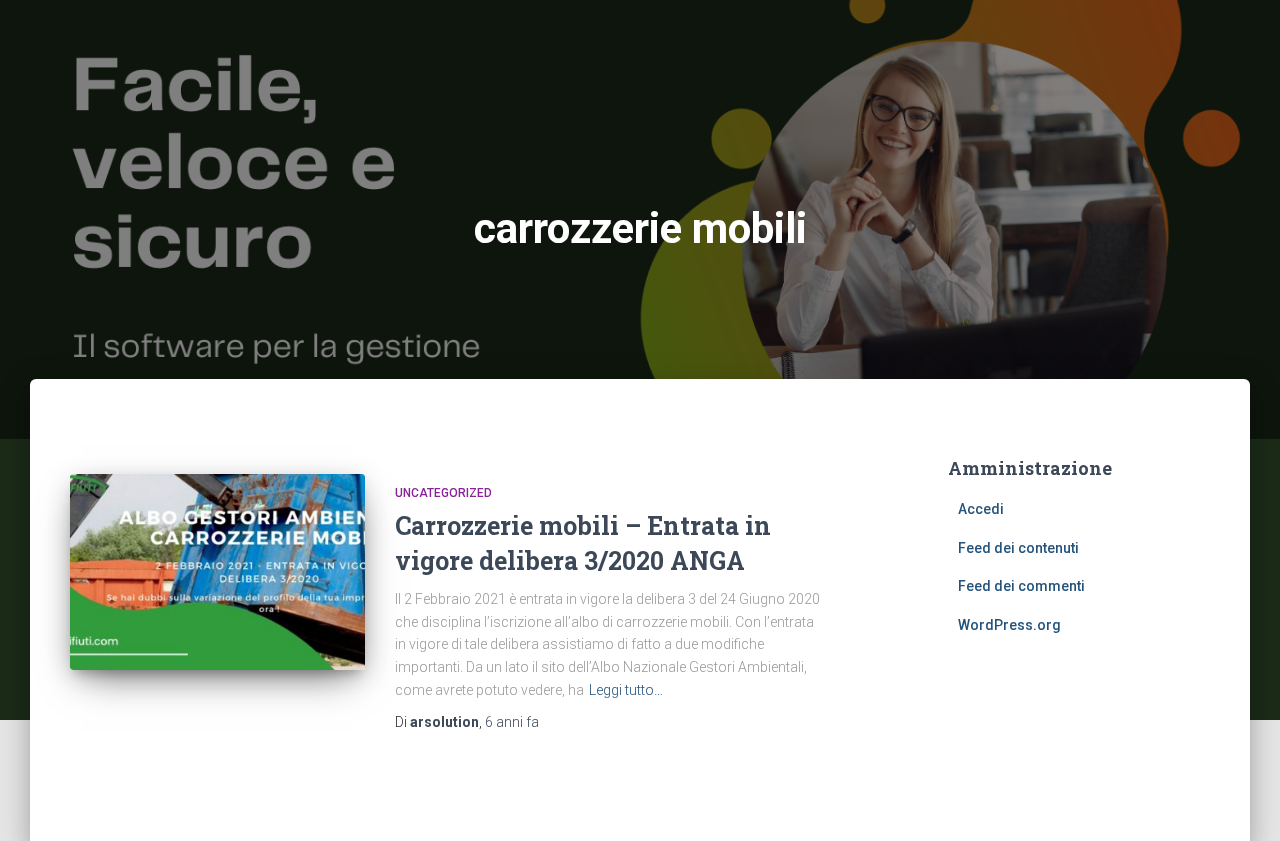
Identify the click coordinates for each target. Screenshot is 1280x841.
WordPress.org (1009, 625)
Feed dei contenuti (1018, 548)
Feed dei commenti (1021, 586)
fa (512, 722)
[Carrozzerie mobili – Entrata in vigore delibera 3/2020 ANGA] (217, 572)
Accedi (981, 509)
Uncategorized (443, 493)
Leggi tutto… (626, 690)
